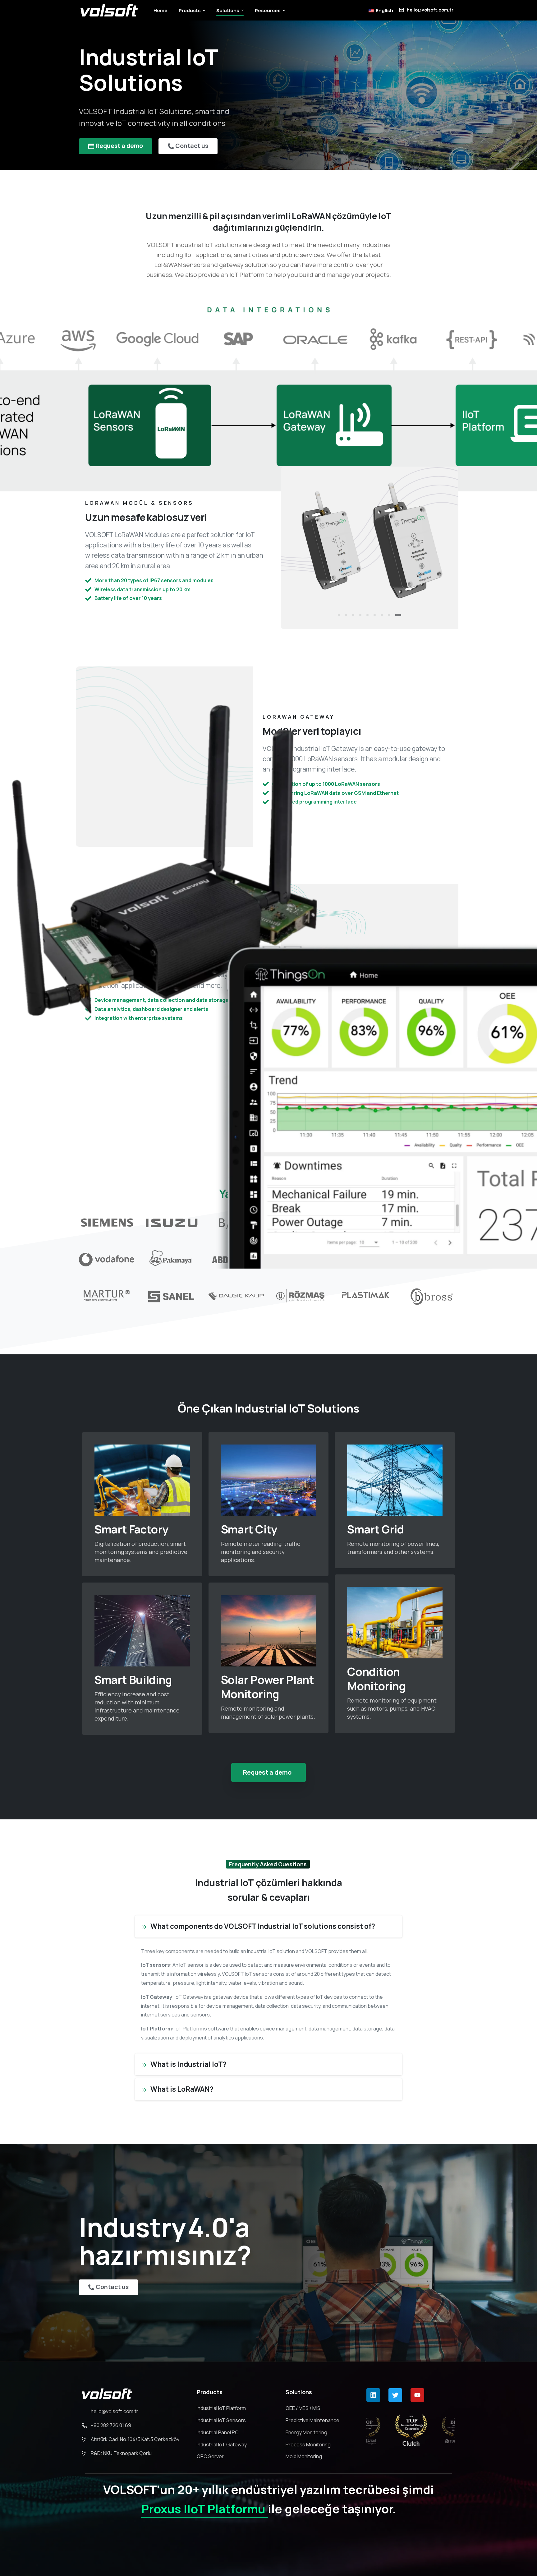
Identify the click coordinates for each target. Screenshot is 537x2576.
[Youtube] (417, 2395)
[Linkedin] (373, 2395)
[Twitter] (395, 2395)
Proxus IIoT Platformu (204, 2509)
